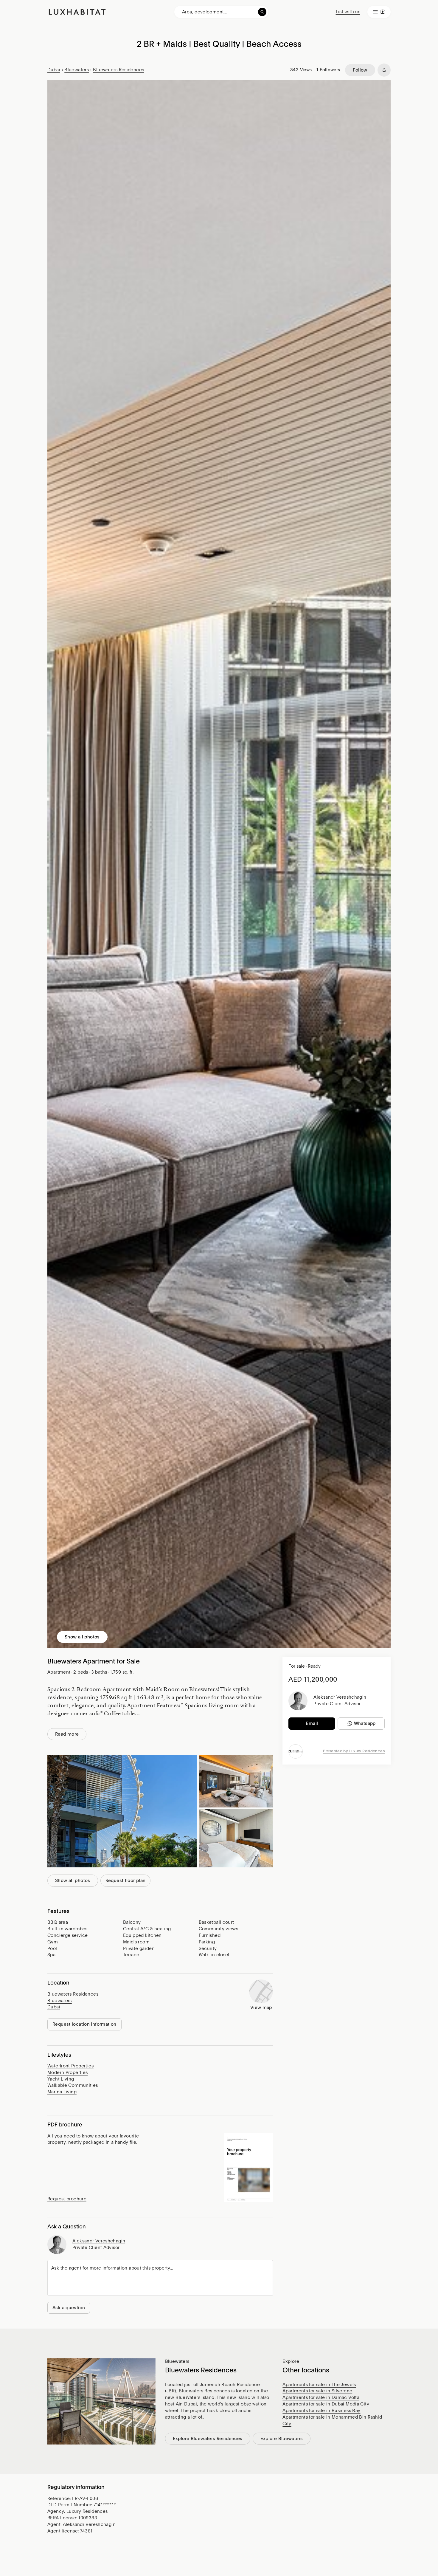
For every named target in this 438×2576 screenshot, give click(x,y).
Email (312, 1723)
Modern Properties (67, 2072)
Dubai (54, 70)
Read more (67, 1734)
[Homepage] (77, 12)
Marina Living (62, 2092)
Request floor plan (126, 1881)
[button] (248, 2168)
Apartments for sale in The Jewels (319, 2385)
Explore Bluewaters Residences (208, 2439)
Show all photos (82, 1637)
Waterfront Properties (70, 2066)
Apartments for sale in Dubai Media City (326, 2404)
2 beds (81, 1672)
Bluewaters (77, 70)
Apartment (59, 1672)
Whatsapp (365, 1723)
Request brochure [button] (67, 2199)
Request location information (84, 2024)
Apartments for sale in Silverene (317, 2391)
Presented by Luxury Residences (354, 1751)
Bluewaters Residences (118, 70)
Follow (360, 70)
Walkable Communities (73, 2085)
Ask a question (69, 2308)
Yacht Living (61, 2079)
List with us (348, 12)
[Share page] (384, 70)
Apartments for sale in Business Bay (321, 2411)
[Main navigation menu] (379, 12)
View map (261, 2007)
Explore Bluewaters (282, 2439)
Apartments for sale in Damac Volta (321, 2397)
